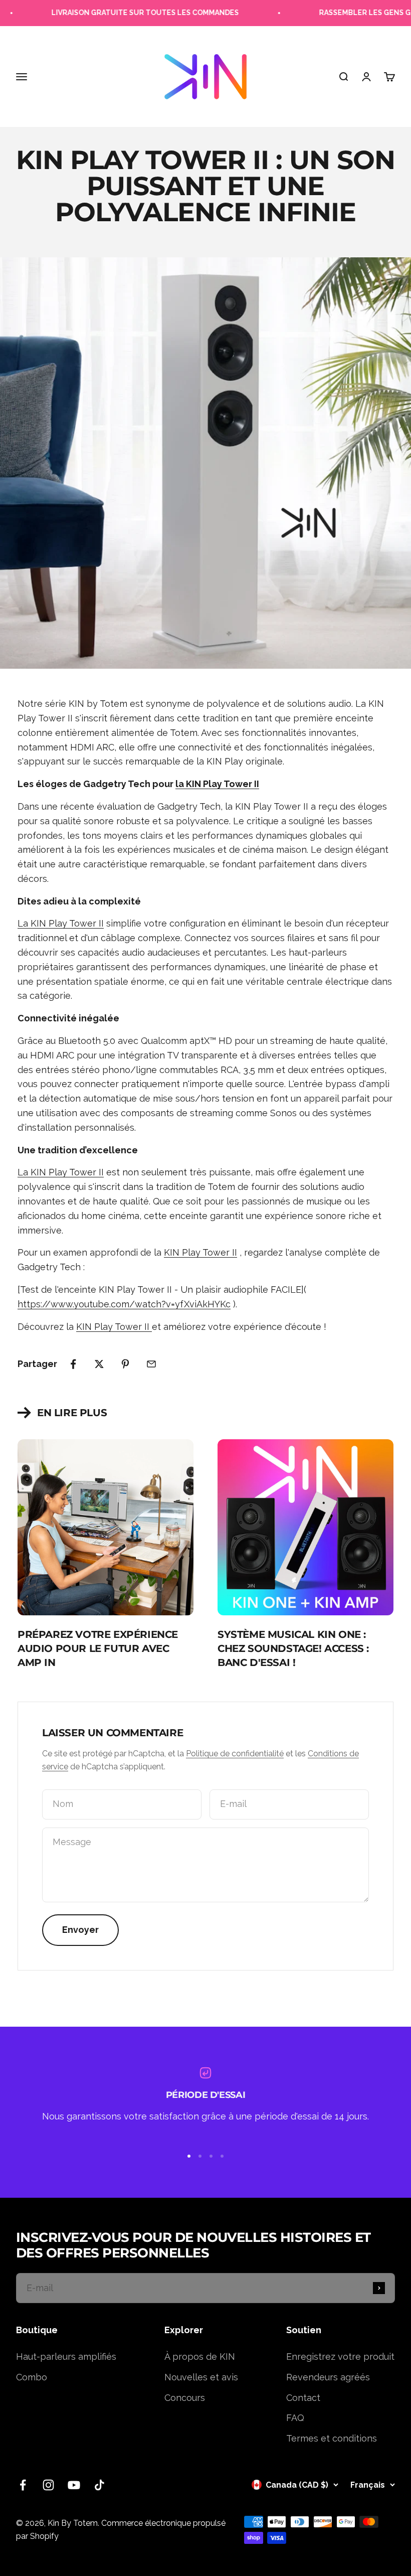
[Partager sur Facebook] (73, 1364)
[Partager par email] (151, 1364)
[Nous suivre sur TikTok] (99, 2485)
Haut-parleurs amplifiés (66, 2357)
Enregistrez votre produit (340, 2357)
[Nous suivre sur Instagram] (48, 2485)
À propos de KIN (200, 2357)
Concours (185, 2398)
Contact (303, 2398)
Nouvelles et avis (201, 2377)
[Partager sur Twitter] (99, 1364)
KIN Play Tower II (200, 1252)
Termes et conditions (332, 2438)
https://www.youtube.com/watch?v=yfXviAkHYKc (124, 1304)
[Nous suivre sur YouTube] (74, 2485)
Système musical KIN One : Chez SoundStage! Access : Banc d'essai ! (293, 1648)
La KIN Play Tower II (61, 923)
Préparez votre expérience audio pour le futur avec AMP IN (98, 1648)
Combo (32, 2377)
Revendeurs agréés (328, 2377)
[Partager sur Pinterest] (125, 1364)
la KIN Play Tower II (217, 784)
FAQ (295, 2418)
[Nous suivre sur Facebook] (23, 2485)
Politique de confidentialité (235, 1754)
